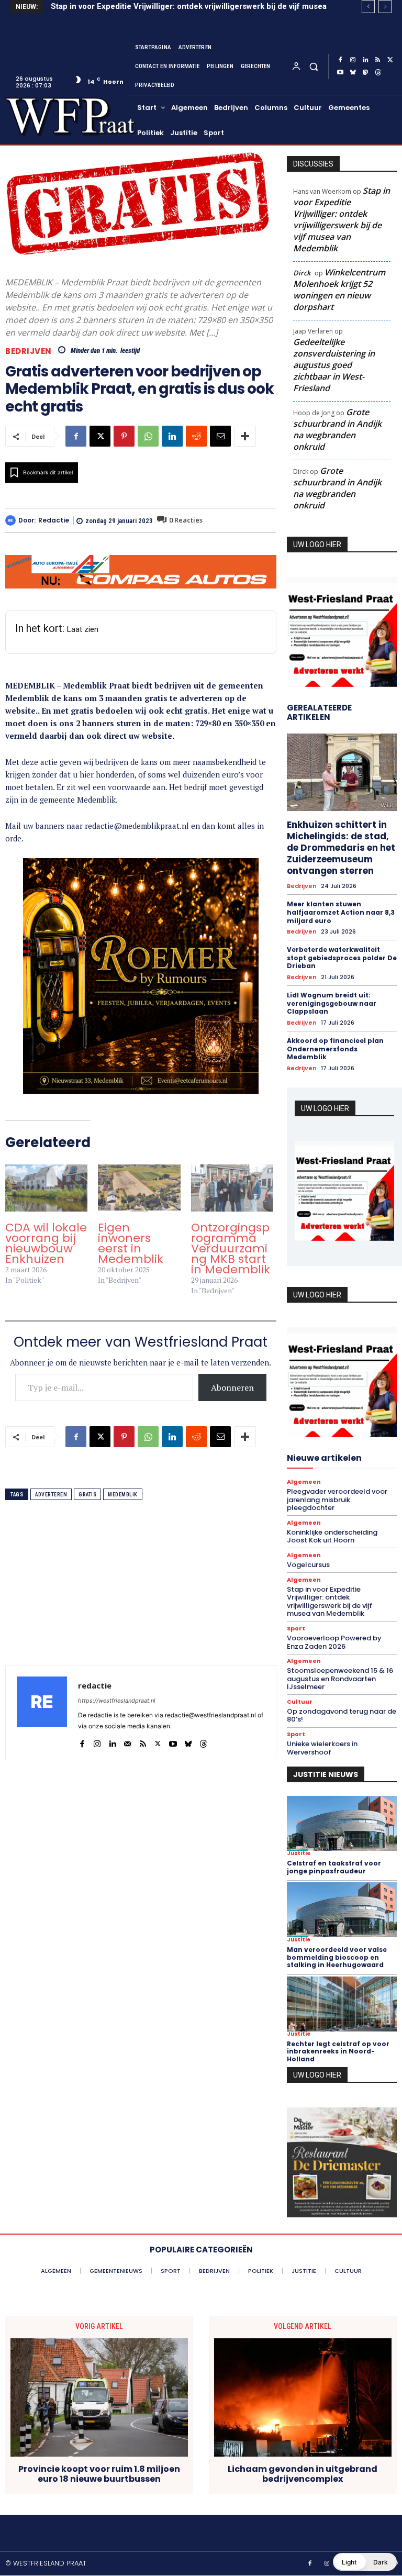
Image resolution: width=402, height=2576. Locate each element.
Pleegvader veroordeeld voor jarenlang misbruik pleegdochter (337, 1500)
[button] (313, 66)
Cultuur (300, 1702)
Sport (296, 1629)
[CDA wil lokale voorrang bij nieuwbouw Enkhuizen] (46, 1188)
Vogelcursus (308, 1565)
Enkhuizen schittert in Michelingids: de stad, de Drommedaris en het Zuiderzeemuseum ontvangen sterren (341, 848)
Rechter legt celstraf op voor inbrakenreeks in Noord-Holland (338, 2051)
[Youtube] (340, 73)
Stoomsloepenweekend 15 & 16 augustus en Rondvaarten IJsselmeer (340, 1679)
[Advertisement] (141, 1592)
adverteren (51, 1495)
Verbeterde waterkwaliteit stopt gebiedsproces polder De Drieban (342, 958)
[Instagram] (353, 60)
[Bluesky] (353, 73)
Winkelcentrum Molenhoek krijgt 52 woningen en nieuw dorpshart (339, 290)
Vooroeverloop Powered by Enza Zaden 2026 (334, 1642)
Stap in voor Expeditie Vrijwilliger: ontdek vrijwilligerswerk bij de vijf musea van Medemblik (342, 219)
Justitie (299, 1853)
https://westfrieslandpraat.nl (117, 1701)
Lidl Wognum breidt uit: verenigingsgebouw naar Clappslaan (332, 1003)
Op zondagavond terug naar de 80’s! (342, 1716)
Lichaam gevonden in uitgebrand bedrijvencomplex (303, 2474)
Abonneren (232, 1387)
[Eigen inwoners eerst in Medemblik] (139, 1188)
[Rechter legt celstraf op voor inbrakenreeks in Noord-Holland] (342, 2004)
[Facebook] (340, 60)
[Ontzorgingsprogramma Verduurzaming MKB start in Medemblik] (232, 1188)
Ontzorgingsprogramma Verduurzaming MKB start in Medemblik (231, 1248)
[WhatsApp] (148, 436)
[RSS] (378, 60)
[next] (385, 7)
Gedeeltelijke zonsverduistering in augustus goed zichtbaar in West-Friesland (334, 365)
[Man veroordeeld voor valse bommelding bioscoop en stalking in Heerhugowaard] (342, 1910)
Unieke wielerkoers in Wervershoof (322, 1748)
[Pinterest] (124, 436)
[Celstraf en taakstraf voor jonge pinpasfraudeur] (342, 1823)
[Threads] (378, 73)
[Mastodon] (365, 73)
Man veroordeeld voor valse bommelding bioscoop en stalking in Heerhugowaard (337, 1957)
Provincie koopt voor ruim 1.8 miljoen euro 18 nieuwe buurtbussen (99, 2474)
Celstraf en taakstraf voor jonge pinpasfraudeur (334, 1867)
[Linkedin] (365, 60)
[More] (245, 436)
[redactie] (12, 520)
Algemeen (304, 1482)
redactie (54, 520)
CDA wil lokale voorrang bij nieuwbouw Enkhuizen (46, 1243)
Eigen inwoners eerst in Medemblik (131, 1243)
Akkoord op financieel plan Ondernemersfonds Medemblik (335, 1049)
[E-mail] (220, 436)
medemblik (123, 1495)
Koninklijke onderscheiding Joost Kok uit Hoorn (332, 1536)
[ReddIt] (196, 436)
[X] (390, 60)
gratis (87, 1495)
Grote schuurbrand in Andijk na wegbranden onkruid (337, 429)
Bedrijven (29, 351)
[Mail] (127, 1741)
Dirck (302, 273)
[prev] (368, 7)
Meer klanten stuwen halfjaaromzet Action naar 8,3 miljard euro (341, 912)
